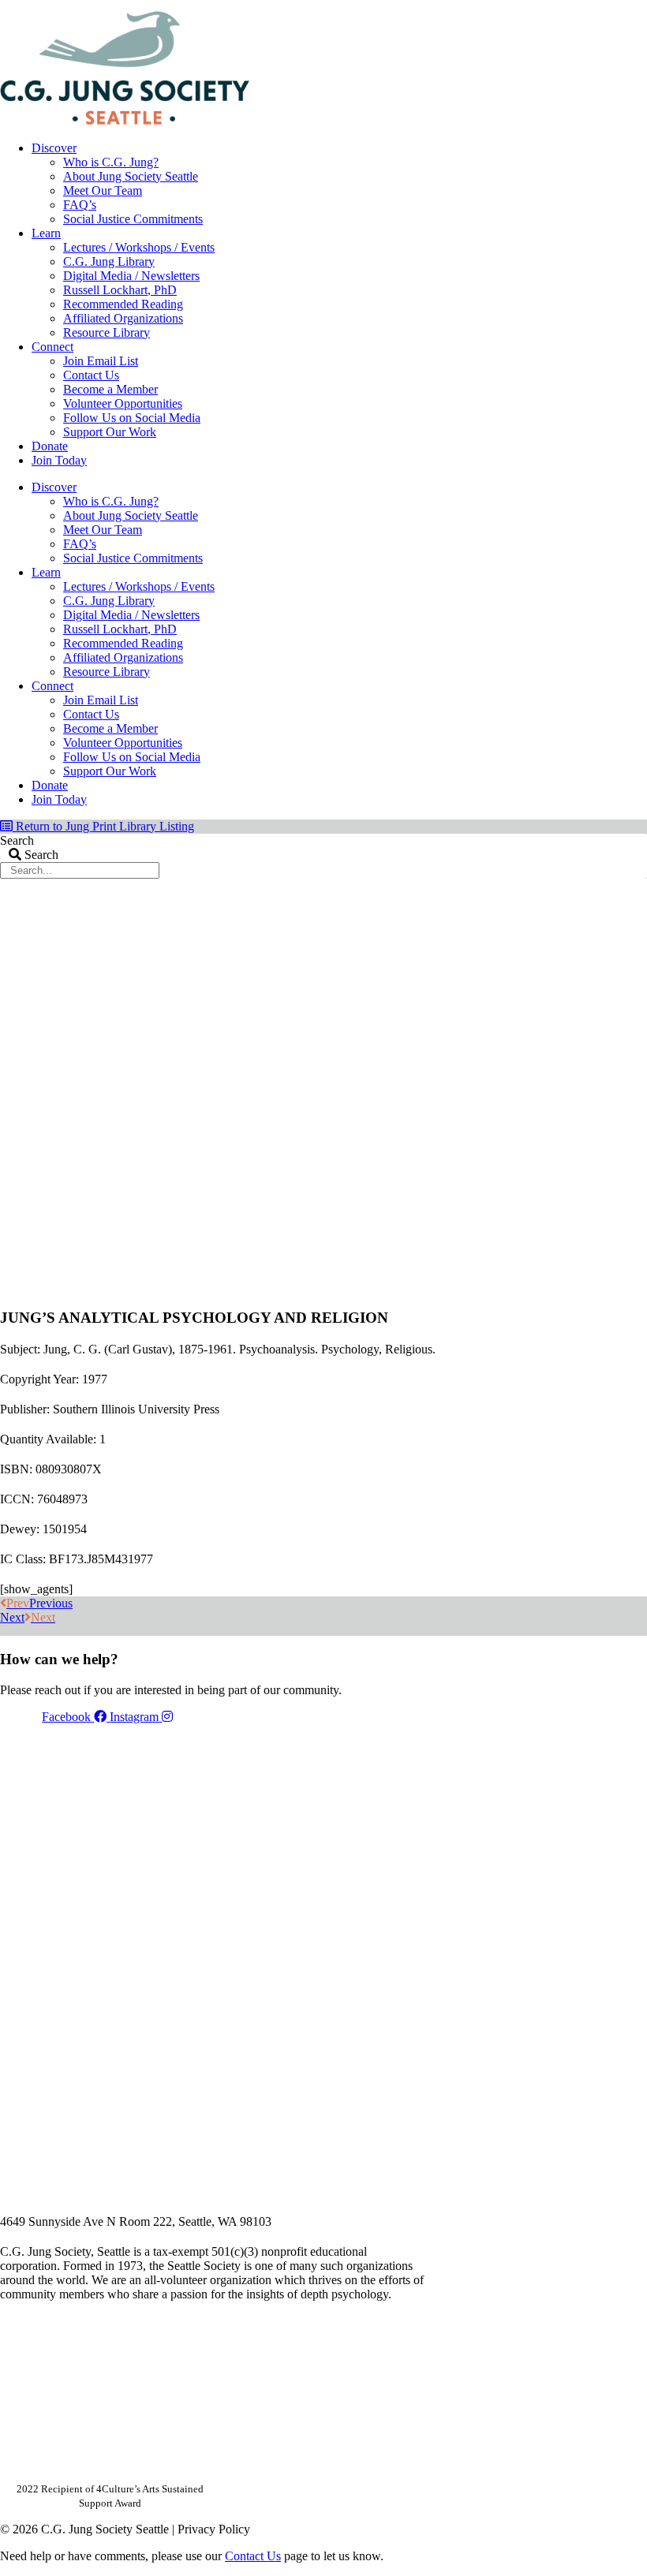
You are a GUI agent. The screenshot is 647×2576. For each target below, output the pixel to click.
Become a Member (110, 389)
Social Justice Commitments (133, 219)
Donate (50, 446)
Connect (52, 347)
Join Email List (101, 361)
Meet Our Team (103, 190)
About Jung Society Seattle (131, 176)
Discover (54, 148)
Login (634, 6)
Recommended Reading (123, 304)
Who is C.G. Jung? (111, 162)
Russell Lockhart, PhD (120, 290)
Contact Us (91, 375)
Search (17, 840)
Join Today (59, 460)
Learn (46, 233)
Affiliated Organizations (123, 318)
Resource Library (107, 332)
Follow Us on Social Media (132, 418)
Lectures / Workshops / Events (139, 247)
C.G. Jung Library (109, 261)
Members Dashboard (544, 6)
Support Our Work (110, 432)
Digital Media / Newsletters (131, 276)
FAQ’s (80, 205)
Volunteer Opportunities (123, 403)
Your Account (436, 6)
